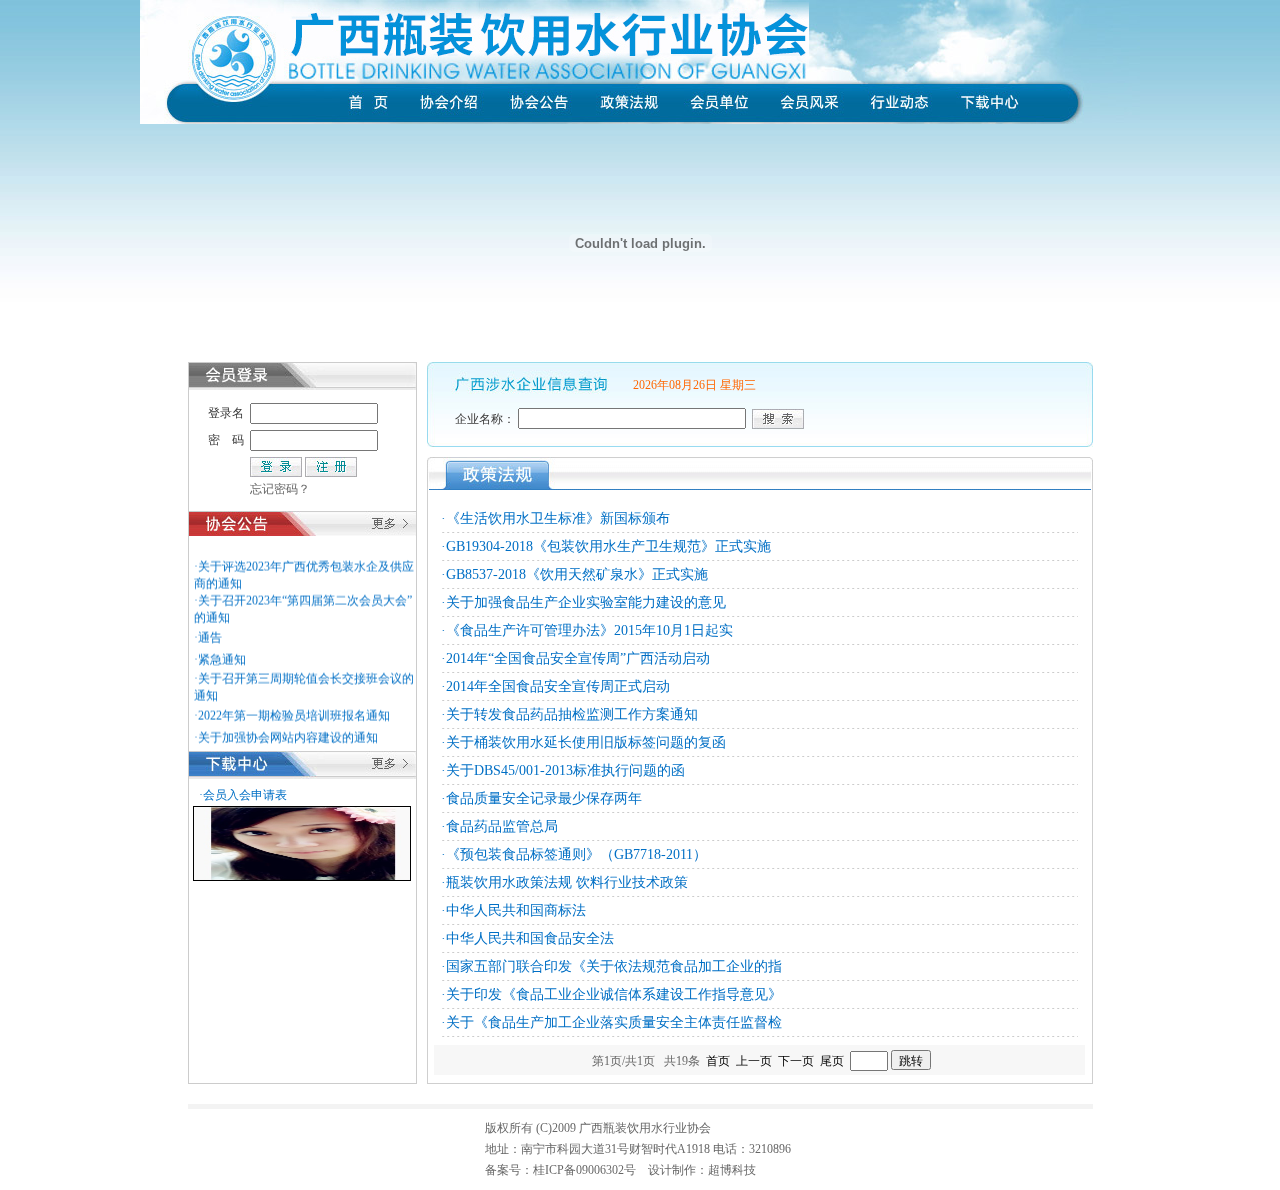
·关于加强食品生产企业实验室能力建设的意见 (583, 602)
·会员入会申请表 (243, 795)
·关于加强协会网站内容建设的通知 (286, 730)
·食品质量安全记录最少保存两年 (541, 798)
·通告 (208, 630)
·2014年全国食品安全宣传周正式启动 (555, 686)
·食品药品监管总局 (499, 826)
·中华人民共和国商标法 (513, 910)
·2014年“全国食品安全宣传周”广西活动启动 (575, 658)
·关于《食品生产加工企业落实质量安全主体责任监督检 (611, 1022)
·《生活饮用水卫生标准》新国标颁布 (555, 518)
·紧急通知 (220, 652)
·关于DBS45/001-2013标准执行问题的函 (563, 770)
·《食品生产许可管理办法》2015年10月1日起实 (587, 630)
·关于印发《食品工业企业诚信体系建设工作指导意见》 (611, 994)
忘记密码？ (280, 489)
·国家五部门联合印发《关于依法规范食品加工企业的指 (611, 966)
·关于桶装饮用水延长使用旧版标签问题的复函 (583, 742)
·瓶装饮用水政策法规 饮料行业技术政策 (564, 882)
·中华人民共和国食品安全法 (527, 938)
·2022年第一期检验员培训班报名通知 (292, 708)
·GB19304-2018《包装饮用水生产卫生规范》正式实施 (606, 546)
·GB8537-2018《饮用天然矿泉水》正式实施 (574, 574)
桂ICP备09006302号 (584, 1170)
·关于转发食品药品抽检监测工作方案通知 (569, 714)
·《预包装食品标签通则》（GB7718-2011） (574, 854)
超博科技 (732, 1170)
